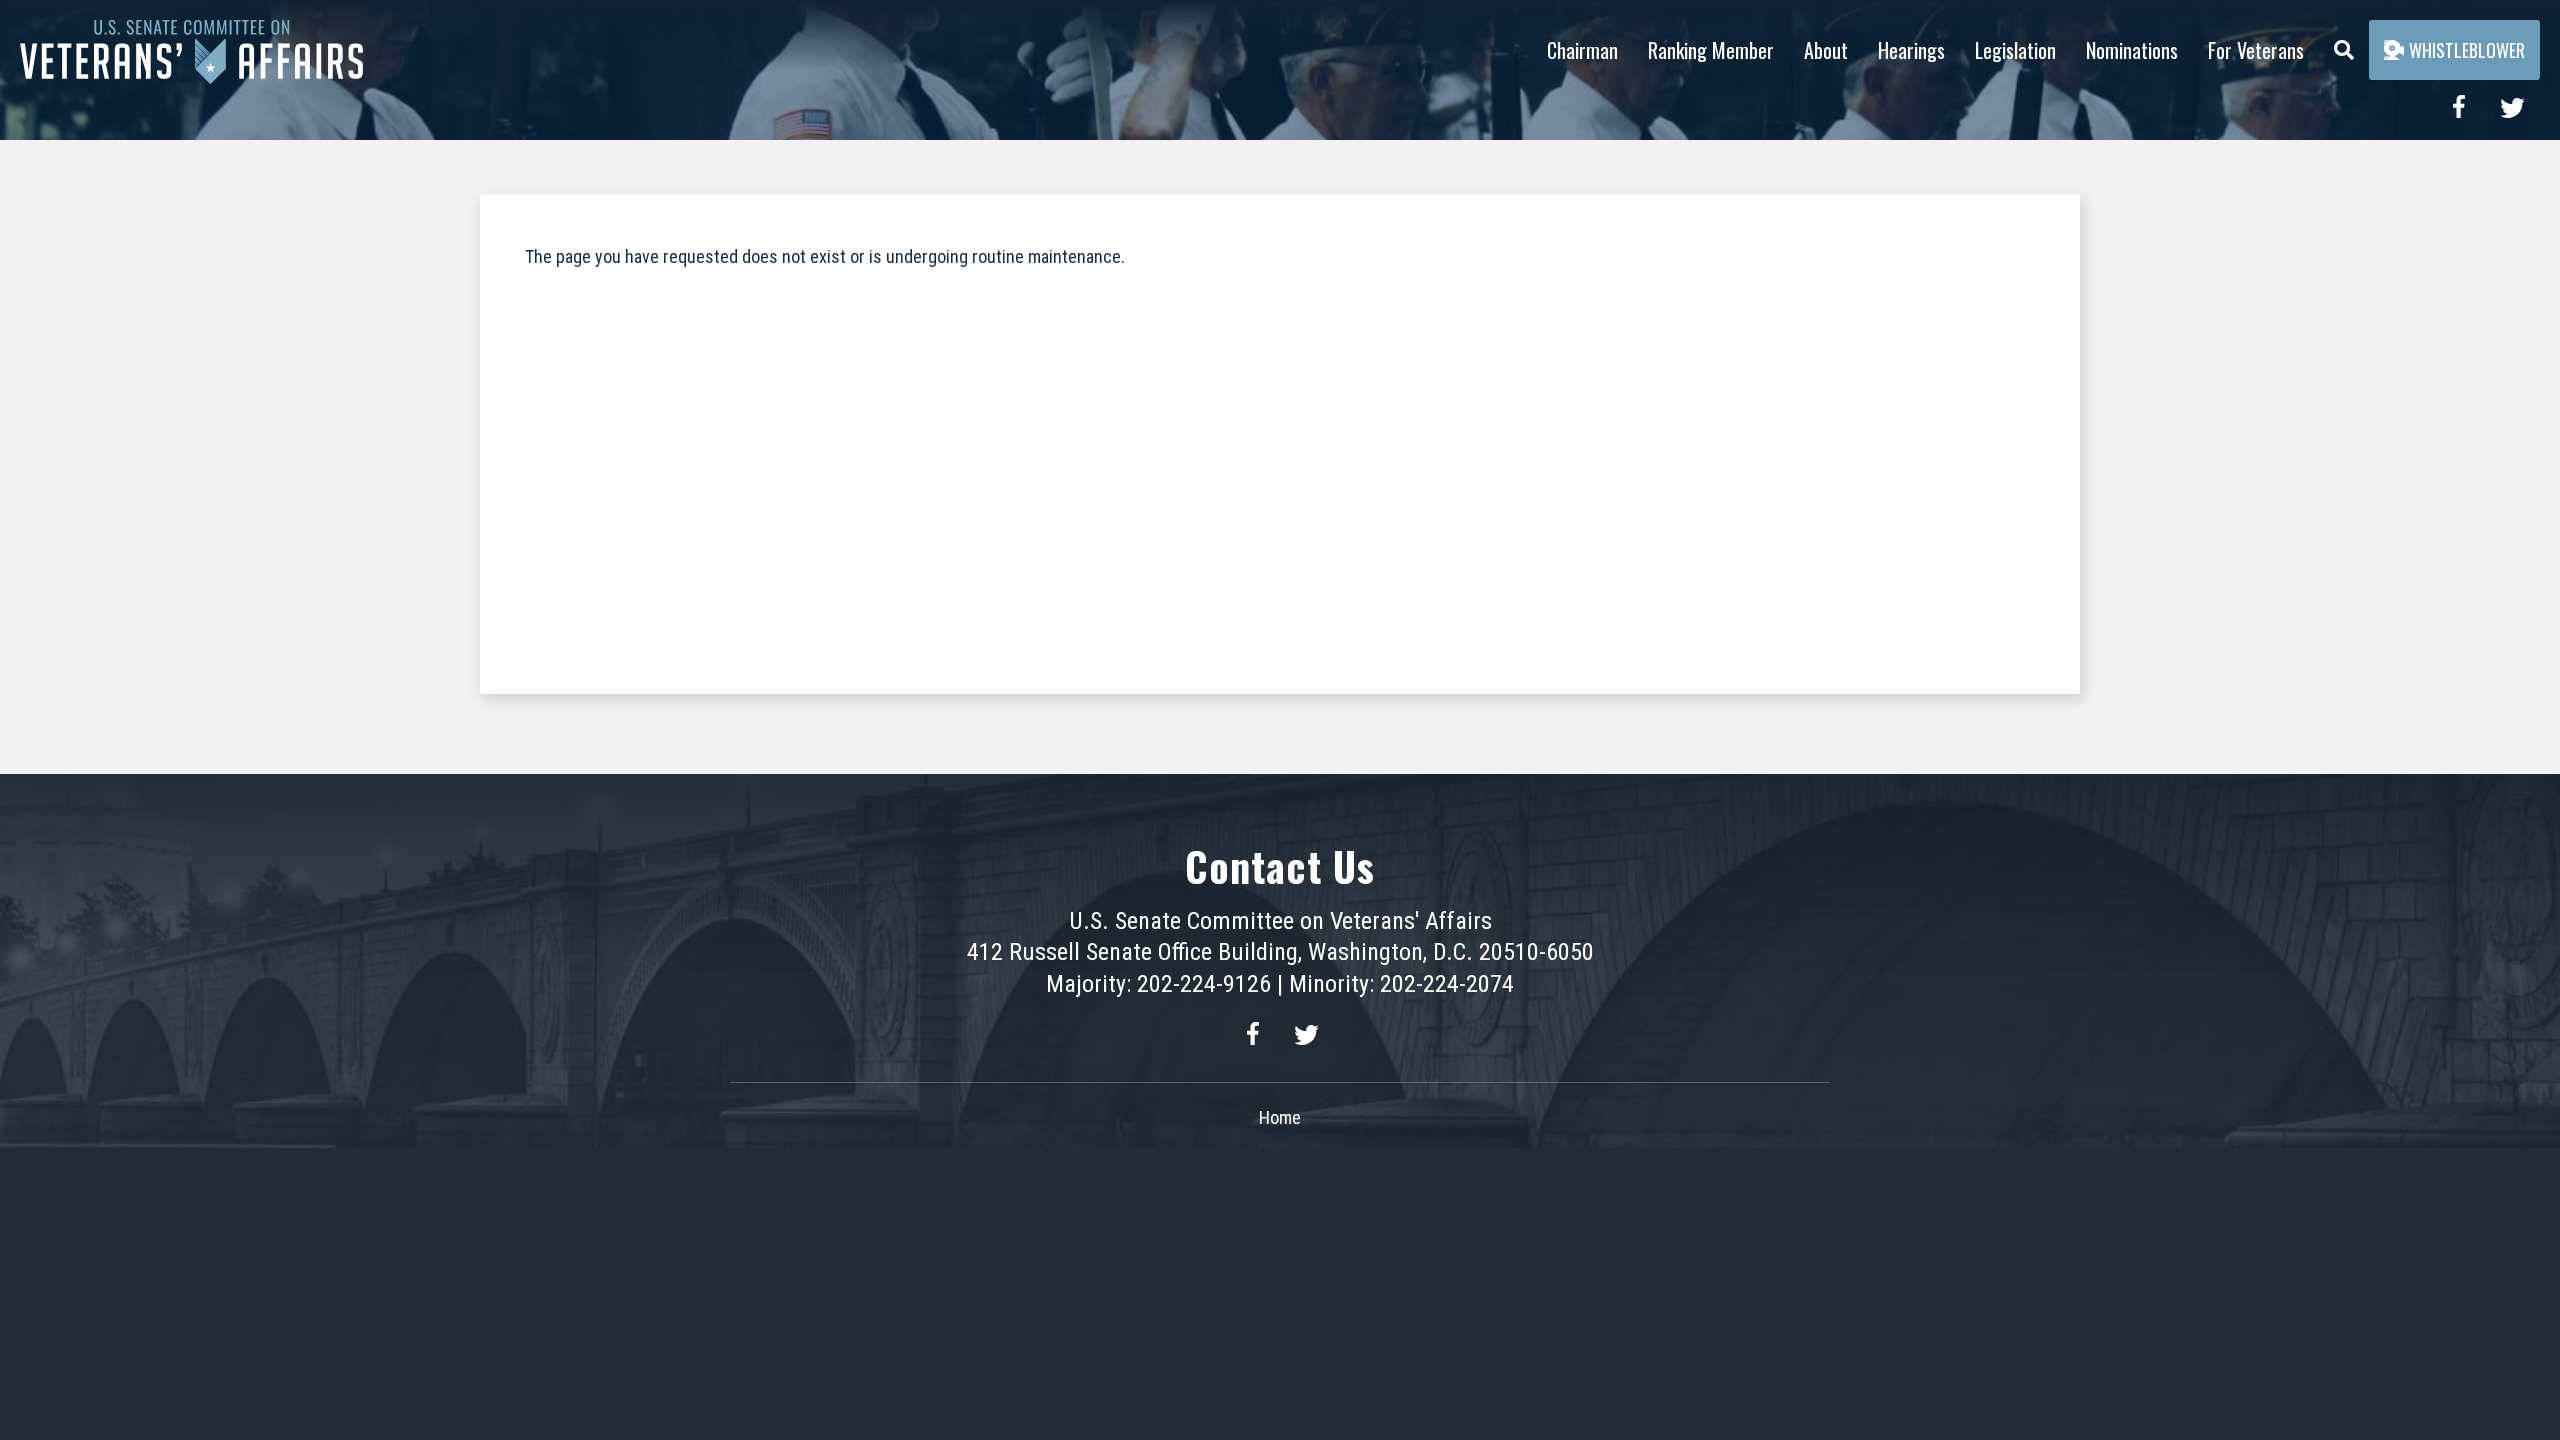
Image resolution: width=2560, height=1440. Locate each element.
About (1826, 50)
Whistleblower (2467, 50)
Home (1280, 1117)
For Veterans (2256, 50)
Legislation (2015, 50)
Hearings (1911, 50)
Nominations (2132, 50)
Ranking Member (1711, 50)
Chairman (1582, 50)
